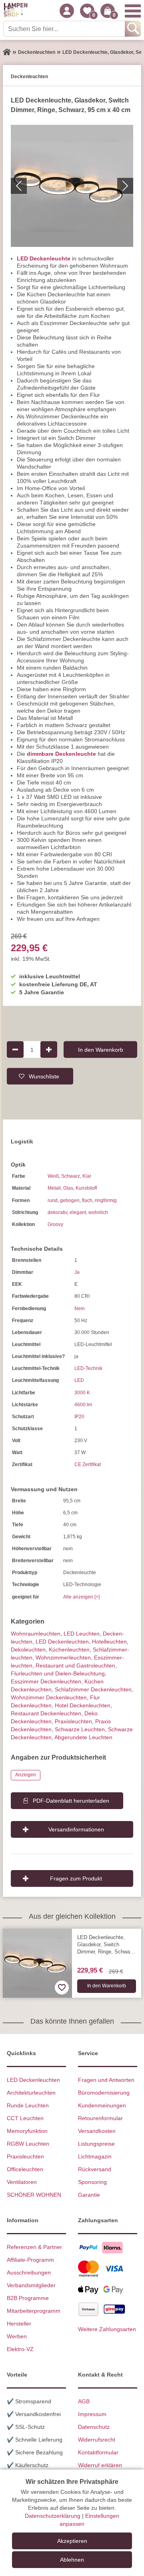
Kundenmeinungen (102, 2105)
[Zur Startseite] (7, 52)
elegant (78, 1212)
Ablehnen (72, 2560)
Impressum (92, 2414)
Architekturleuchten (31, 2093)
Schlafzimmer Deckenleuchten (93, 1689)
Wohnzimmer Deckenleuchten (49, 1697)
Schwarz (71, 1176)
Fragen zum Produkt (76, 1878)
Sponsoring (92, 2182)
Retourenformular (100, 2118)
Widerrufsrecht (97, 2440)
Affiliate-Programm (30, 2260)
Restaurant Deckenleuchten (46, 1713)
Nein (80, 1309)
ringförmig (106, 1200)
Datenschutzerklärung (53, 2516)
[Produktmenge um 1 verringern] (15, 1049)
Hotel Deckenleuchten (83, 1705)
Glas (68, 1188)
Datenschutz (94, 2427)
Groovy (55, 1224)
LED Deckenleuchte (44, 258)
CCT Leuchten (25, 2118)
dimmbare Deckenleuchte (61, 754)
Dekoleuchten (28, 1650)
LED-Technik (88, 1368)
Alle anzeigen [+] (81, 1597)
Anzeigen (26, 1775)
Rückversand (95, 2169)
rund (53, 1200)
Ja (77, 1272)
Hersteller (19, 2324)
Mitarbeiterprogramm (34, 2311)
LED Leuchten (82, 1634)
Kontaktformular (98, 2452)
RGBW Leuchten (28, 2144)
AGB (84, 2401)
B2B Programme (28, 2298)
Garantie (89, 2195)
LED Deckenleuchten (62, 1642)
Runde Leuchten (28, 2105)
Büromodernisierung (104, 2093)
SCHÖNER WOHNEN (34, 2195)
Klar (87, 1176)
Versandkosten (97, 2131)
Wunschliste (44, 1076)
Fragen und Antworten (106, 2080)
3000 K (82, 1393)
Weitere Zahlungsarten (107, 2329)
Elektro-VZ (20, 2349)
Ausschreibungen (29, 2272)
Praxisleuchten (73, 1721)
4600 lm (83, 1405)
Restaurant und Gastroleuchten (75, 1665)
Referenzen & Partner (34, 2247)
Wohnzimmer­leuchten (63, 1658)
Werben (17, 2336)
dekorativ (57, 1212)
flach (87, 1200)
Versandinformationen (76, 1829)
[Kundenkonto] (67, 11)
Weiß (53, 1176)
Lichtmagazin (95, 2156)
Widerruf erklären (100, 2465)
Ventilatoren (22, 2182)
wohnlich (98, 1212)
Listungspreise (96, 2144)
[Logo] (16, 11)
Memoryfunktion (27, 2131)
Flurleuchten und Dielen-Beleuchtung (58, 1673)
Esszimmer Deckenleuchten (46, 1681)
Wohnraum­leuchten (36, 1634)
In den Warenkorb (101, 1049)
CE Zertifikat (88, 1464)
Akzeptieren (72, 2541)
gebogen (70, 1200)
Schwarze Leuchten (80, 1729)
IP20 (79, 1417)
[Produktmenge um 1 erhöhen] (49, 1049)
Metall (54, 1188)
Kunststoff (86, 1188)
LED (79, 1380)
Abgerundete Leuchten (83, 1737)
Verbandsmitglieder (31, 2285)
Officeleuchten (25, 2169)
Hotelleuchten (109, 1642)
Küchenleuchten (69, 1650)
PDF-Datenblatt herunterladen (71, 1801)
